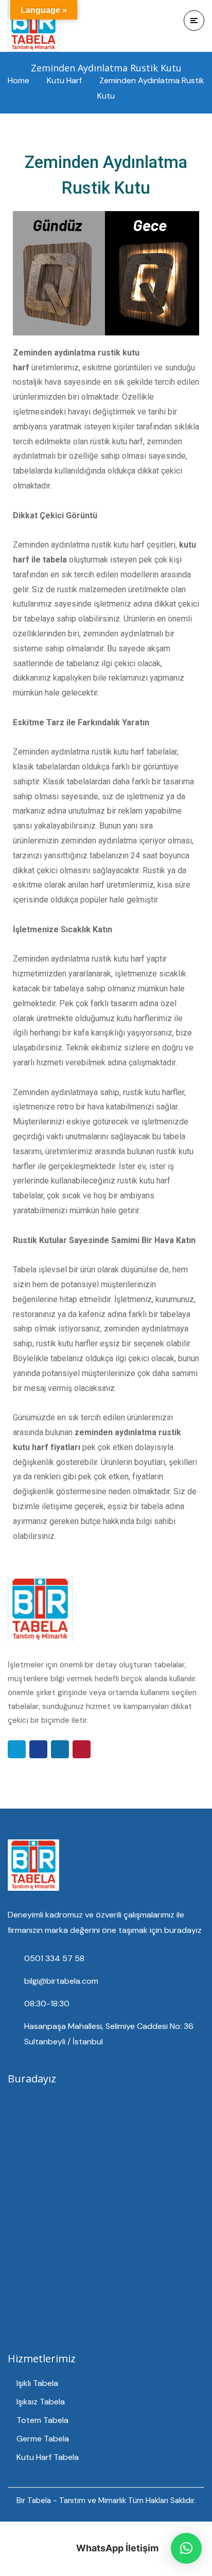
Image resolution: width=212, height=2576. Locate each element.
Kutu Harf (64, 80)
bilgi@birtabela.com (61, 1981)
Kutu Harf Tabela (48, 2457)
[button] (186, 2548)
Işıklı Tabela (37, 2383)
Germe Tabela (43, 2439)
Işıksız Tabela (41, 2402)
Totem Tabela (42, 2420)
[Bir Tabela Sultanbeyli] (33, 26)
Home (19, 80)
